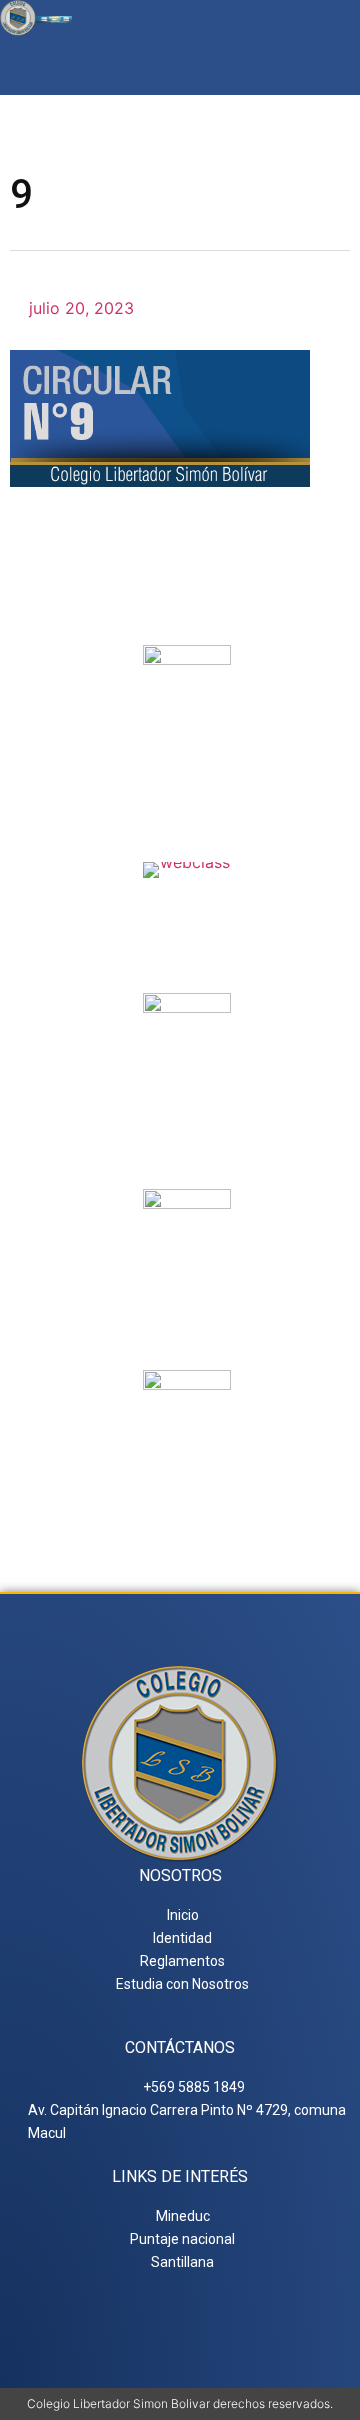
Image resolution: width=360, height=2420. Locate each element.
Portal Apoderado (187, 1483)
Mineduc (187, 1106)
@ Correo (187, 758)
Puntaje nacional (187, 1309)
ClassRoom (187, 902)
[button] (333, 65)
